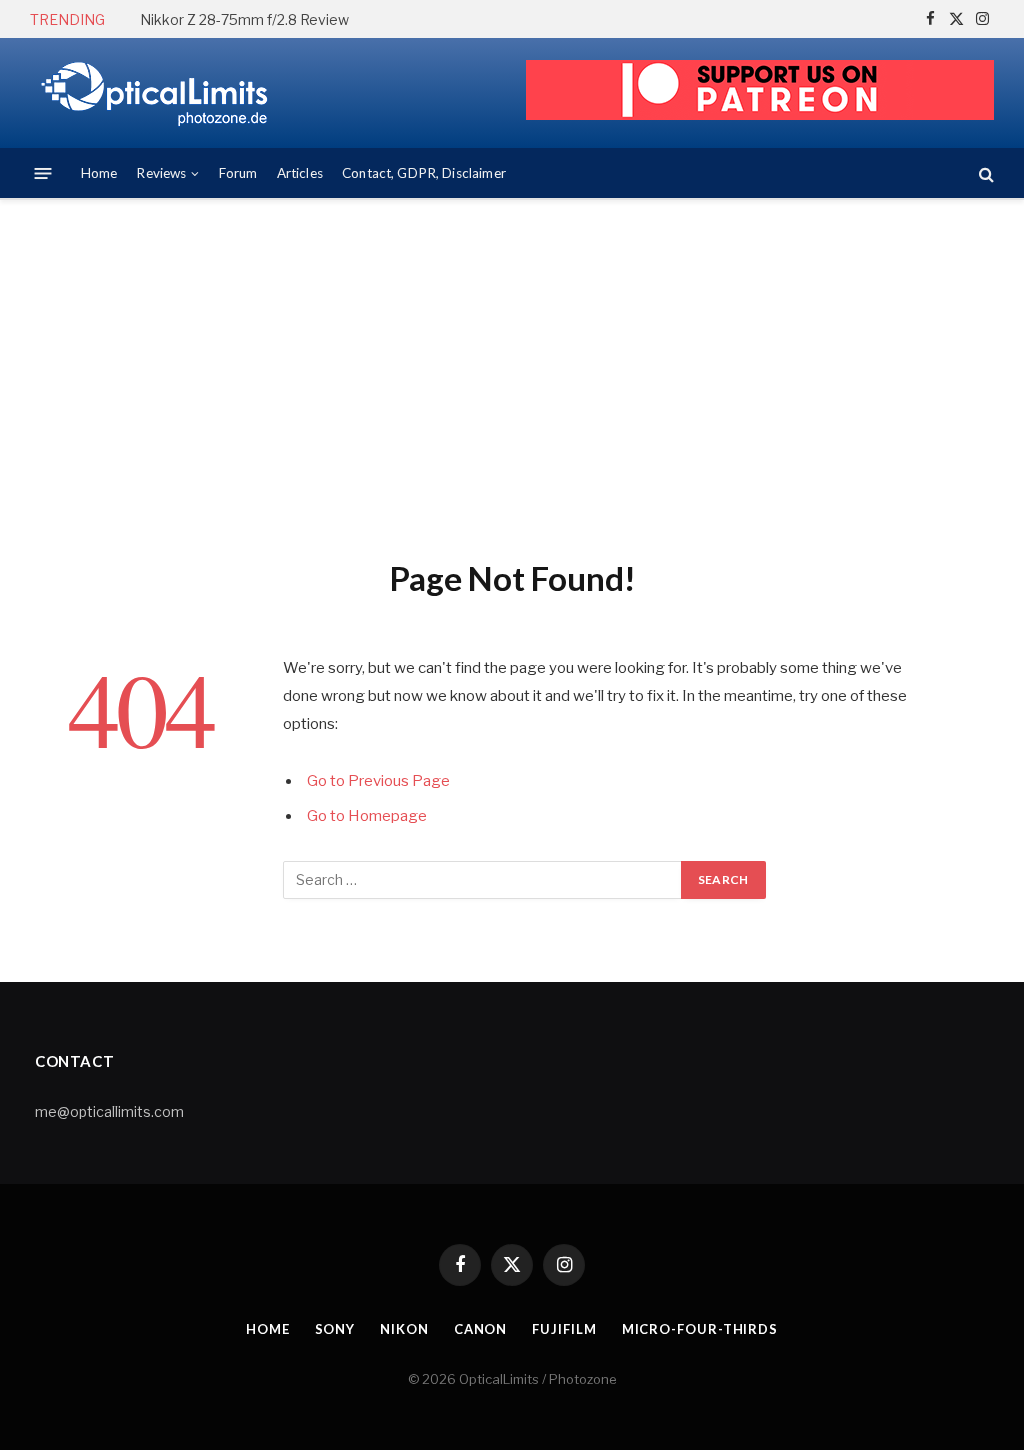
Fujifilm (564, 1329)
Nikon (404, 1329)
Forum (238, 173)
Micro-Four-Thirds (700, 1329)
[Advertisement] (512, 375)
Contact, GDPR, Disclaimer (424, 173)
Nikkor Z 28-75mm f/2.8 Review (244, 19)
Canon (481, 1329)
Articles (300, 173)
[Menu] (43, 173)
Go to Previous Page (378, 781)
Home (99, 173)
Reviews (161, 173)
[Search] (984, 173)
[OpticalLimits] (155, 93)
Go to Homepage (367, 816)
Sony (335, 1329)
